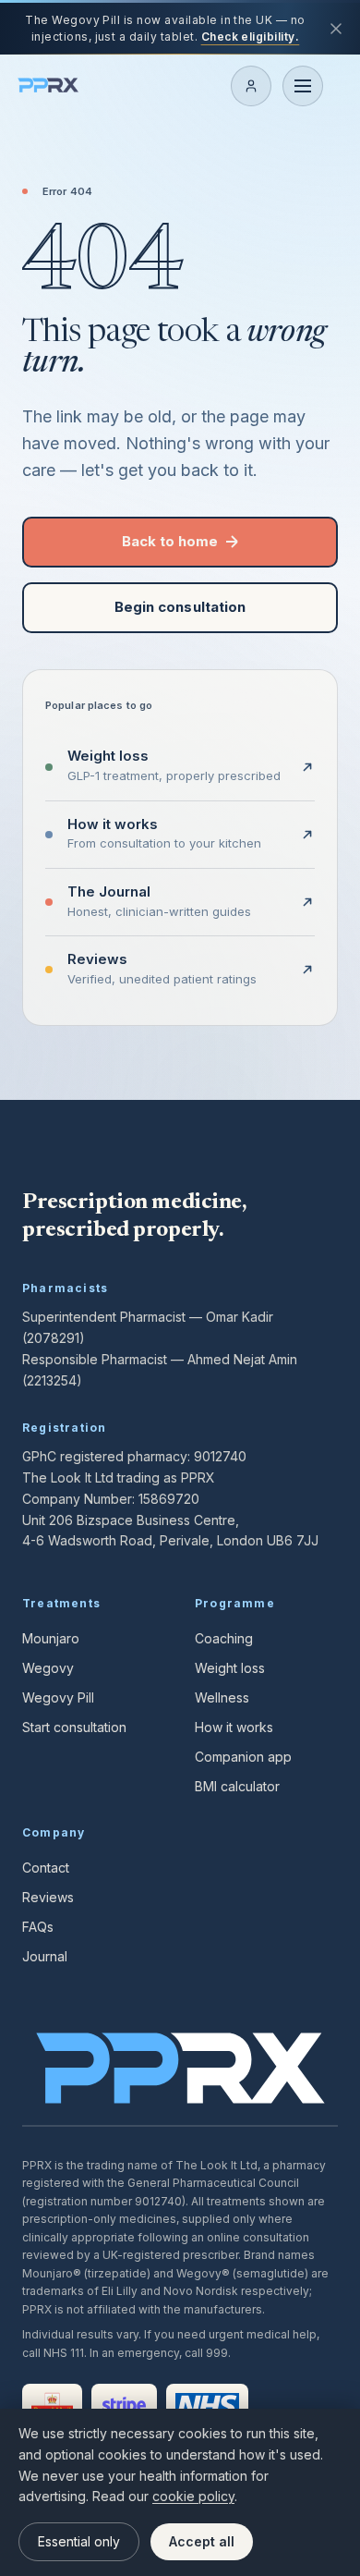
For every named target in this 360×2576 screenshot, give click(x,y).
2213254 (52, 1380)
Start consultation (74, 1727)
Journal (45, 1956)
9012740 (220, 1456)
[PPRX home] (48, 86)
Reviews (48, 1897)
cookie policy (193, 2496)
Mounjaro (51, 1638)
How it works (234, 1727)
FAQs (38, 1927)
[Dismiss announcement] (336, 29)
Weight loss (230, 1668)
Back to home (170, 541)
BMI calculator (237, 1786)
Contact (46, 1868)
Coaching (224, 1638)
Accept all (202, 2541)
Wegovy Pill (58, 1697)
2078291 (53, 1338)
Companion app (243, 1757)
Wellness (222, 1697)
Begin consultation (180, 607)
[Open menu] (303, 86)
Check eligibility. (251, 37)
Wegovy (48, 1668)
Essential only (79, 2541)
